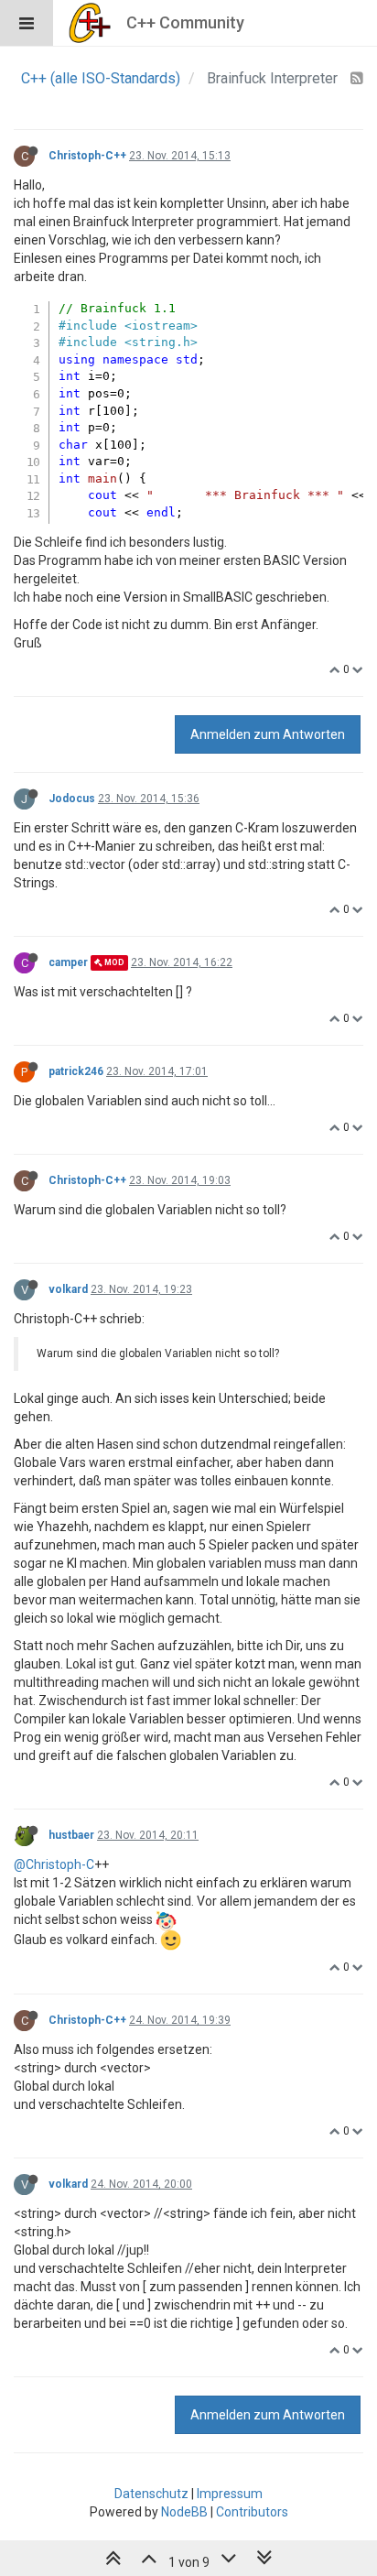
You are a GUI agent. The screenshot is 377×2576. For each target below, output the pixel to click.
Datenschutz (151, 2494)
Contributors (252, 2512)
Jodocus (72, 799)
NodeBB (184, 2512)
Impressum (230, 2494)
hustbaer (71, 1835)
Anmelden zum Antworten (268, 734)
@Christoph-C (54, 1864)
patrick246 (76, 1071)
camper (68, 962)
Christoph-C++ (87, 156)
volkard (68, 1289)
